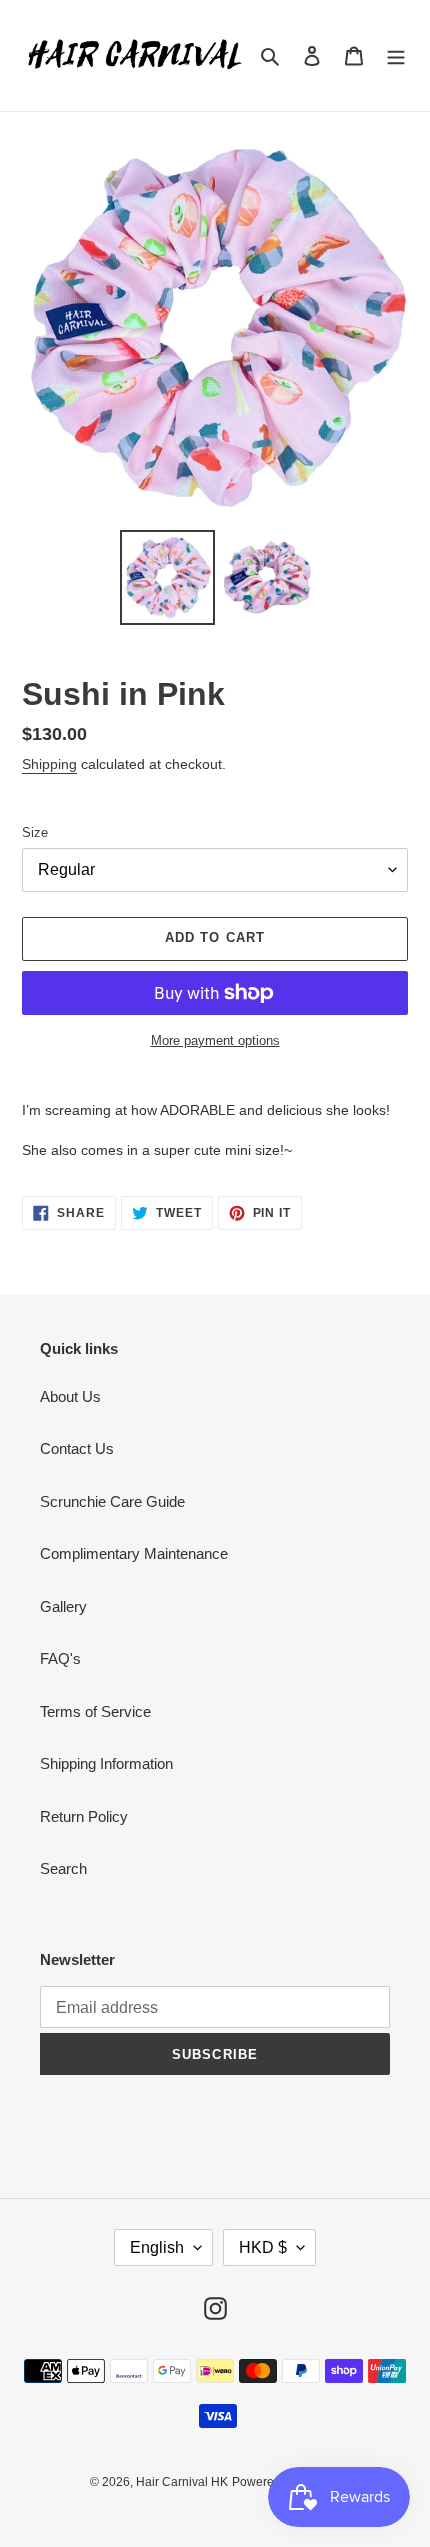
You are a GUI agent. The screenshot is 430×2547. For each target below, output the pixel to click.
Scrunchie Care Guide (112, 1501)
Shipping (49, 764)
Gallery (63, 1606)
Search (63, 1868)
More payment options (215, 1040)
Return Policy (84, 1816)
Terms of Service (95, 1711)
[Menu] (396, 55)
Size (35, 832)
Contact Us (77, 1448)
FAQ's (60, 1658)
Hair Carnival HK (182, 2482)
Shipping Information (106, 1763)
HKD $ (263, 2247)
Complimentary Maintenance (134, 1553)
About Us (70, 1396)
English (157, 2247)
